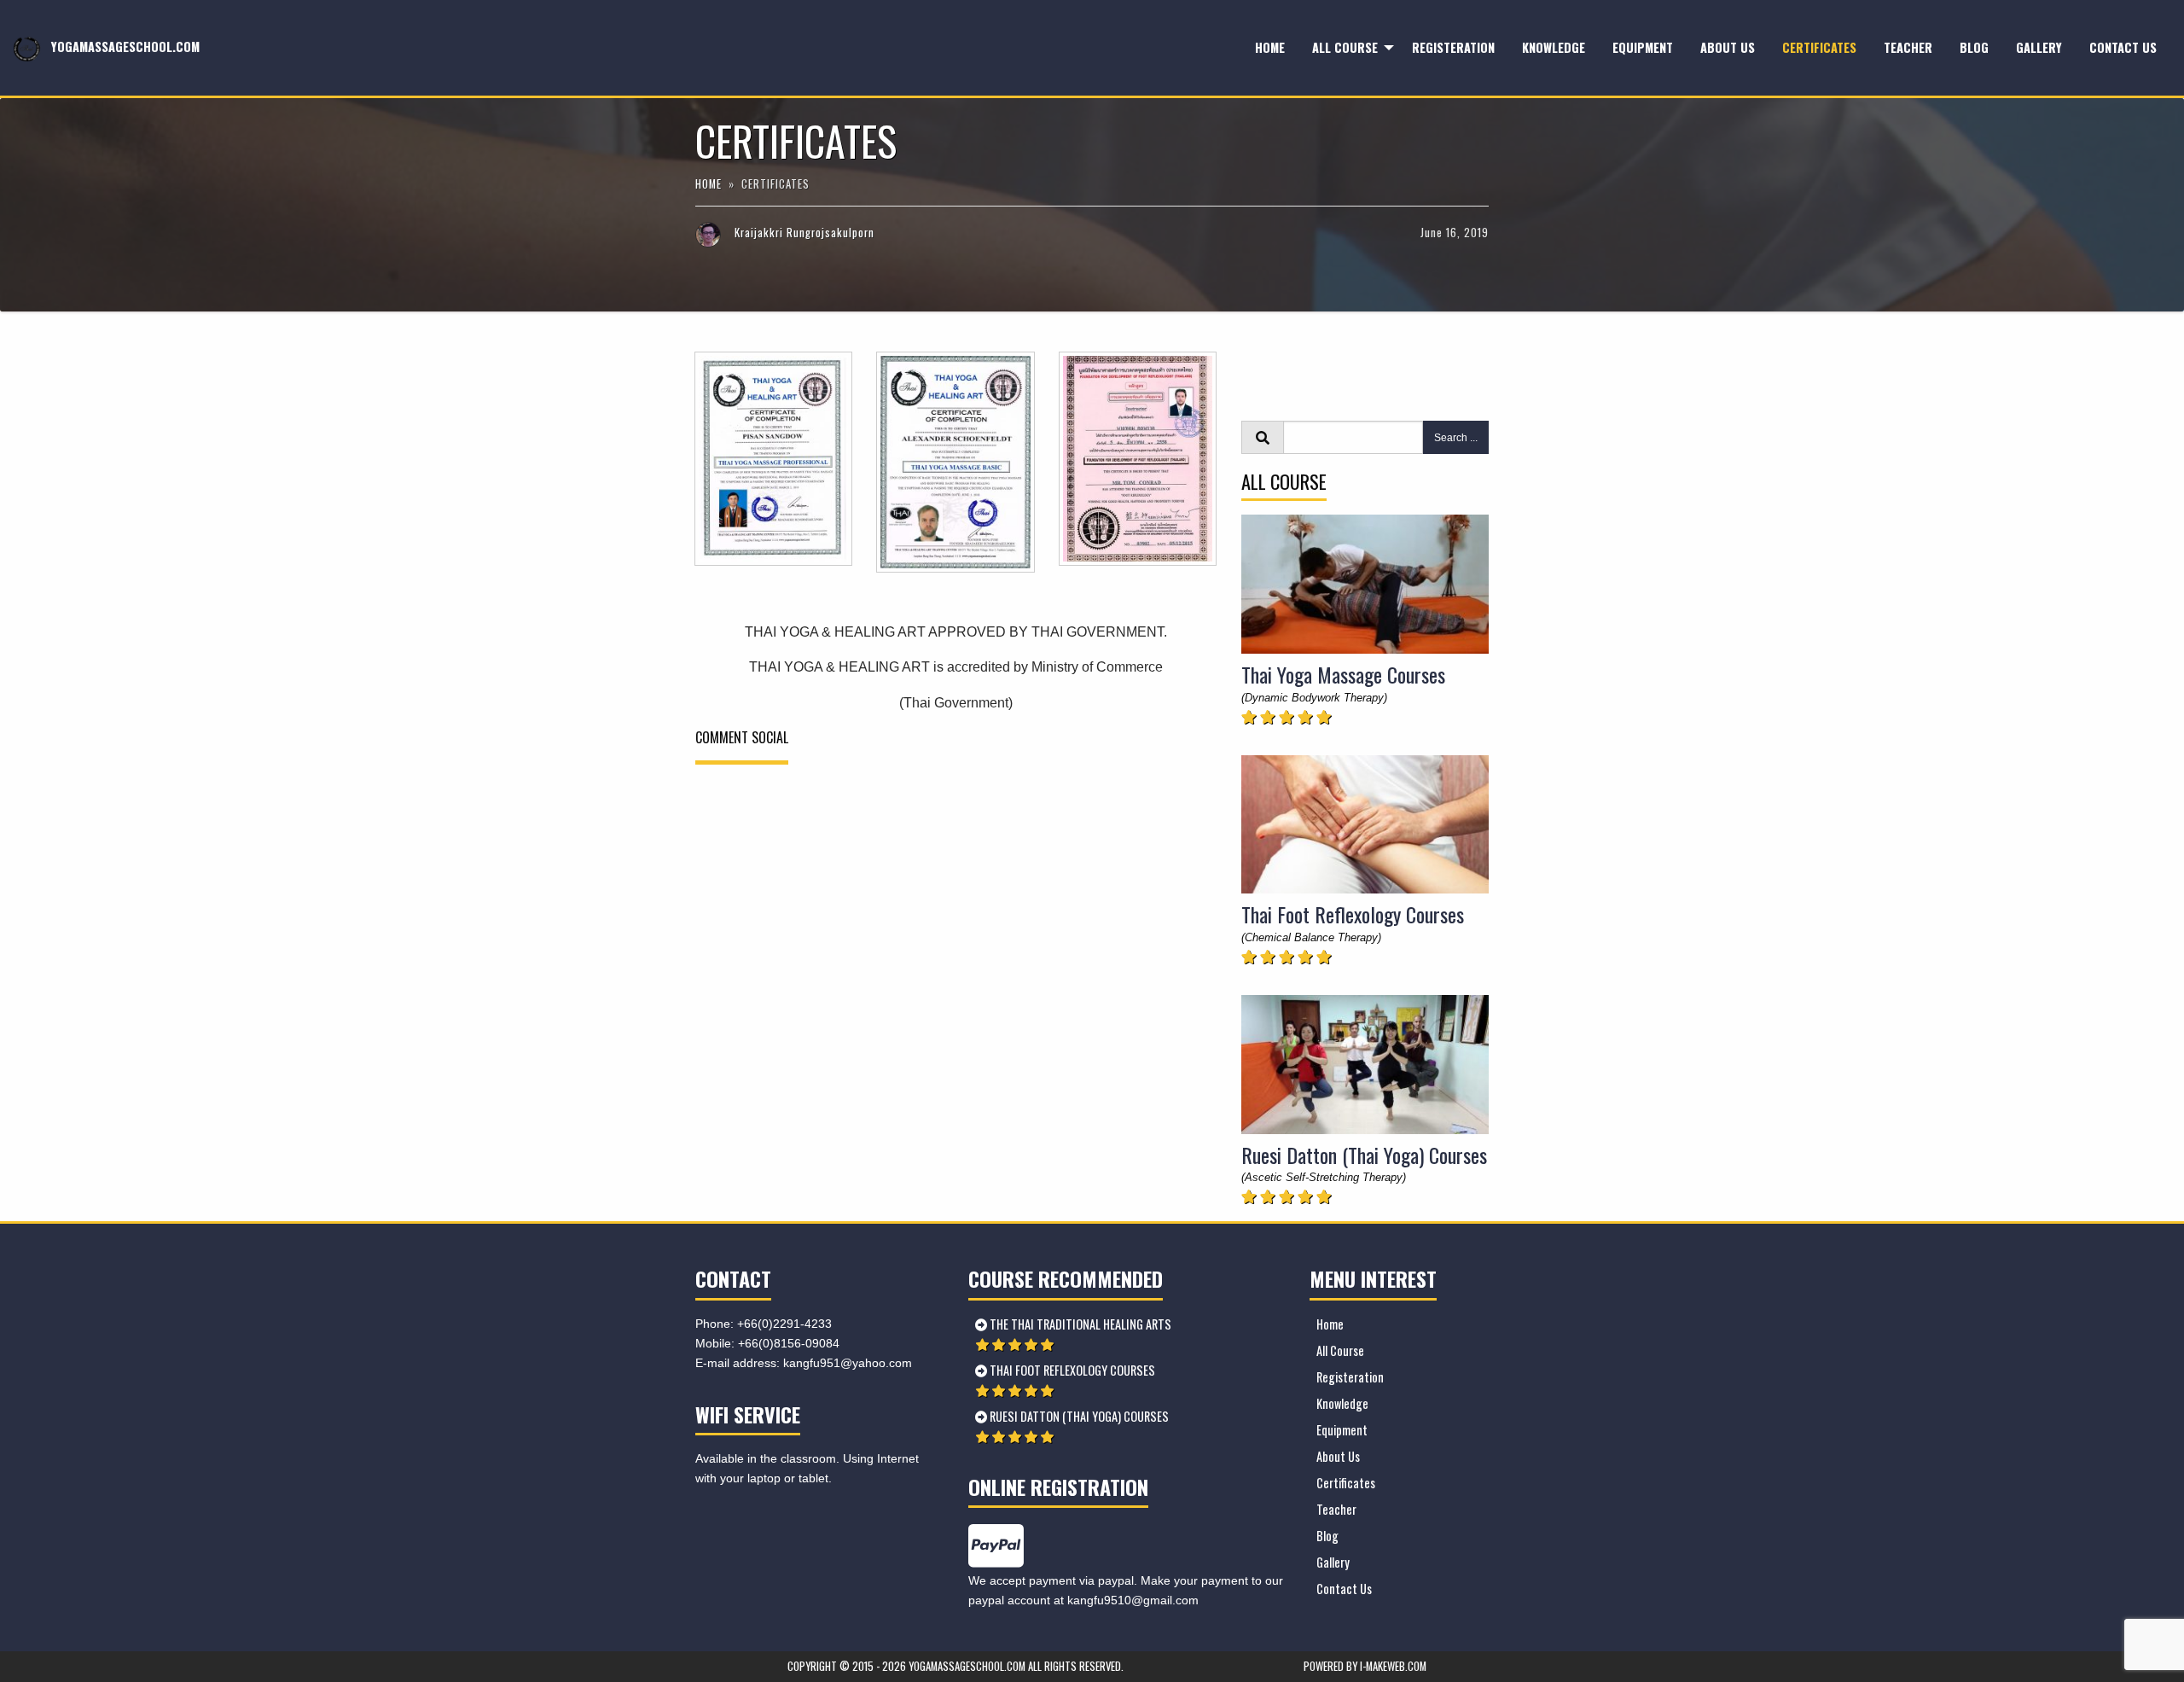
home (710, 184)
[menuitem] (1270, 48)
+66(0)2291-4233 (784, 1324)
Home (1270, 47)
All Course (1345, 47)
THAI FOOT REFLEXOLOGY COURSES (1071, 1370)
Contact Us (2123, 47)
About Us (1728, 47)
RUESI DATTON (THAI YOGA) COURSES (1078, 1416)
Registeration (1453, 47)
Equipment (1643, 47)
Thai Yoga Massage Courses (1343, 674)
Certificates (1819, 47)
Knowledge (1554, 47)
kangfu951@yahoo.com (848, 1363)
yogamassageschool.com (124, 47)
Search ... (1456, 438)
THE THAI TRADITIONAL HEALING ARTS (1079, 1324)
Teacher (1908, 47)
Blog (1974, 47)
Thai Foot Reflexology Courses (1353, 914)
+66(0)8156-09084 (789, 1343)
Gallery (2039, 47)
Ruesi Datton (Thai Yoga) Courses (1364, 1155)
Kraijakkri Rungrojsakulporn (804, 233)
